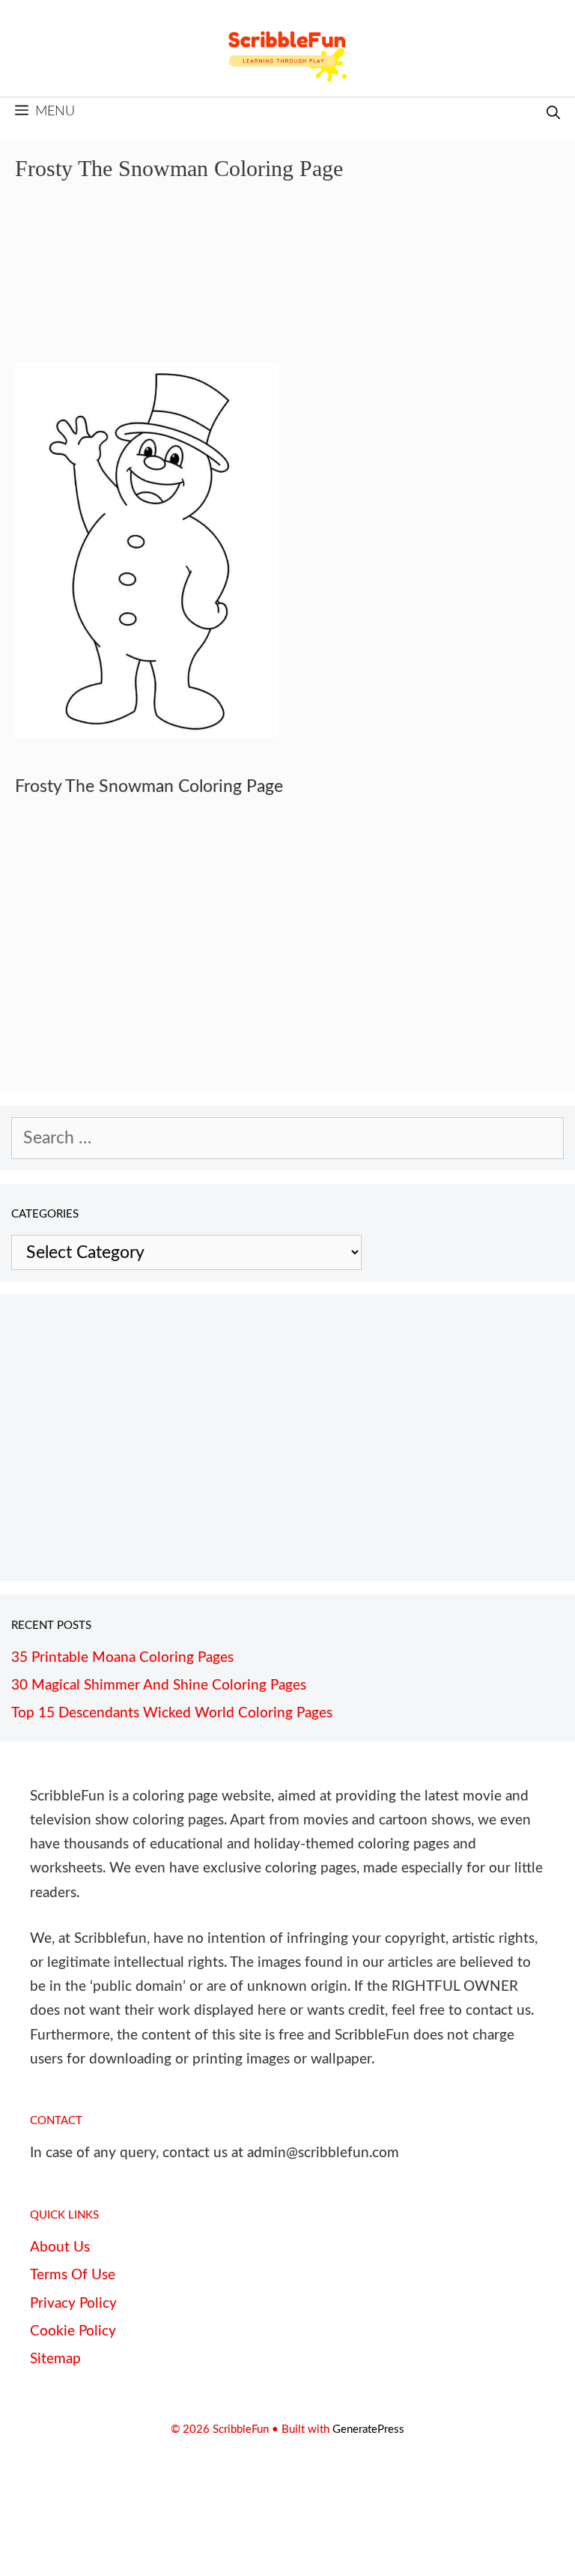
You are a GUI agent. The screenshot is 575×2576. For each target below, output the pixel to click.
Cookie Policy (73, 2331)
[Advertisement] (287, 283)
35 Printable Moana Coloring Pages (122, 1658)
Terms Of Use (73, 2275)
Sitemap (55, 2359)
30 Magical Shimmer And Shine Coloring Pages (159, 1685)
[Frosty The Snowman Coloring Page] (147, 732)
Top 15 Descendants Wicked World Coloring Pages (172, 1713)
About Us (60, 2247)
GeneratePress (368, 2430)
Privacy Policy (73, 2304)
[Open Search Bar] (553, 114)
